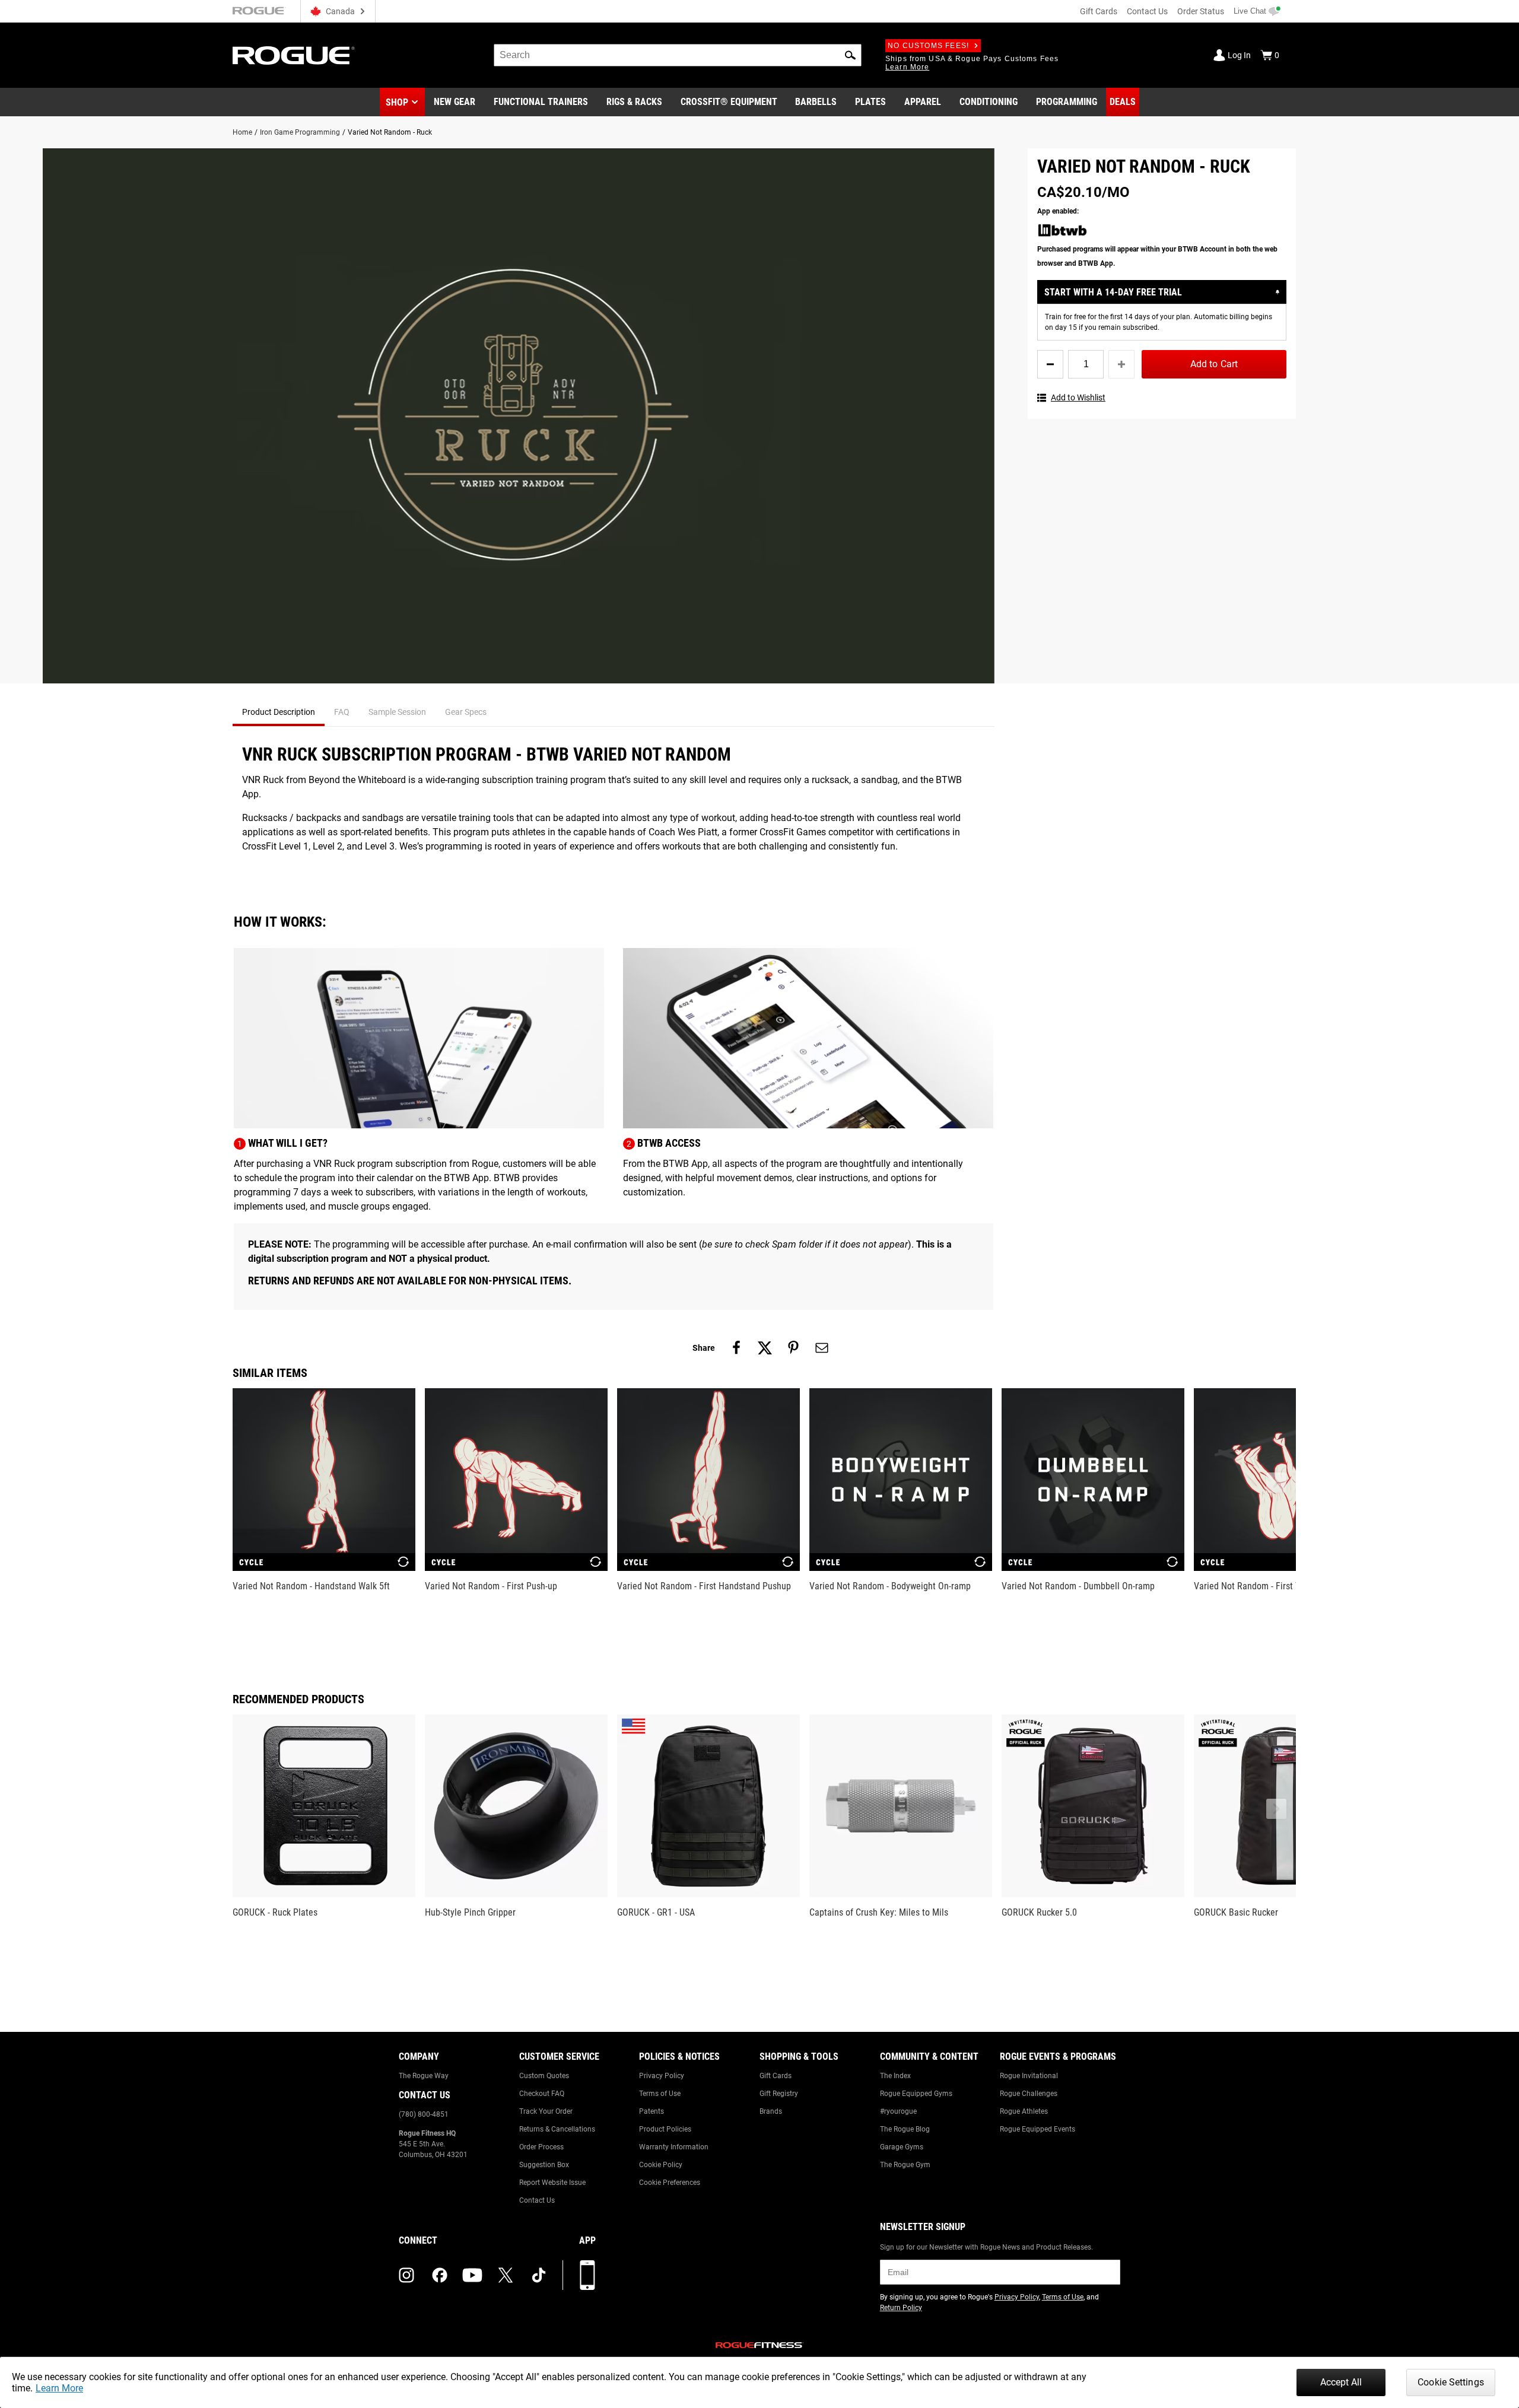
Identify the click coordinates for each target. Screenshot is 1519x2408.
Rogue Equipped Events (1037, 2129)
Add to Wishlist (1078, 397)
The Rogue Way (424, 2076)
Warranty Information (674, 2147)
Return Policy (901, 2308)
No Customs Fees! (928, 46)
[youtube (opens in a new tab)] (472, 2275)
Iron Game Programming (300, 132)
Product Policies (665, 2129)
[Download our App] (587, 2275)
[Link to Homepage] (294, 55)
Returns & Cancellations (557, 2129)
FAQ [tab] (342, 712)
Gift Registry (779, 2094)
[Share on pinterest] (793, 1348)
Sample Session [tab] (397, 712)
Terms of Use (660, 2094)
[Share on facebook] (736, 1348)
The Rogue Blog (905, 2129)
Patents (652, 2111)
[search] (678, 55)
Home (242, 132)
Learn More (59, 2388)
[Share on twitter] (765, 1348)
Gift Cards (1099, 11)
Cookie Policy (661, 2165)
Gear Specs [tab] (466, 712)
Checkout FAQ (542, 2094)
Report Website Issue (552, 2183)
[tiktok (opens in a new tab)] (539, 2275)
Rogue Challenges (1029, 2094)
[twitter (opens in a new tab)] (506, 2275)
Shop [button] (397, 102)
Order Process (541, 2147)
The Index (895, 2076)
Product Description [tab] (279, 712)
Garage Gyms (902, 2147)
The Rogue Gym (905, 2165)
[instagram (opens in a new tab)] (406, 2275)
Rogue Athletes (1024, 2111)
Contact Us (1147, 11)
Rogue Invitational (1029, 2076)
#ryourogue (898, 2111)
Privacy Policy (662, 2076)
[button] (850, 55)
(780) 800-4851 (424, 2114)
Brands (771, 2111)
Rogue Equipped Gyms (916, 2094)
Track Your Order (546, 2111)
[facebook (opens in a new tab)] (440, 2275)
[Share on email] (822, 1348)
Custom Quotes (544, 2076)
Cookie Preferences (670, 2183)
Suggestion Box (544, 2165)
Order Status (1201, 11)
